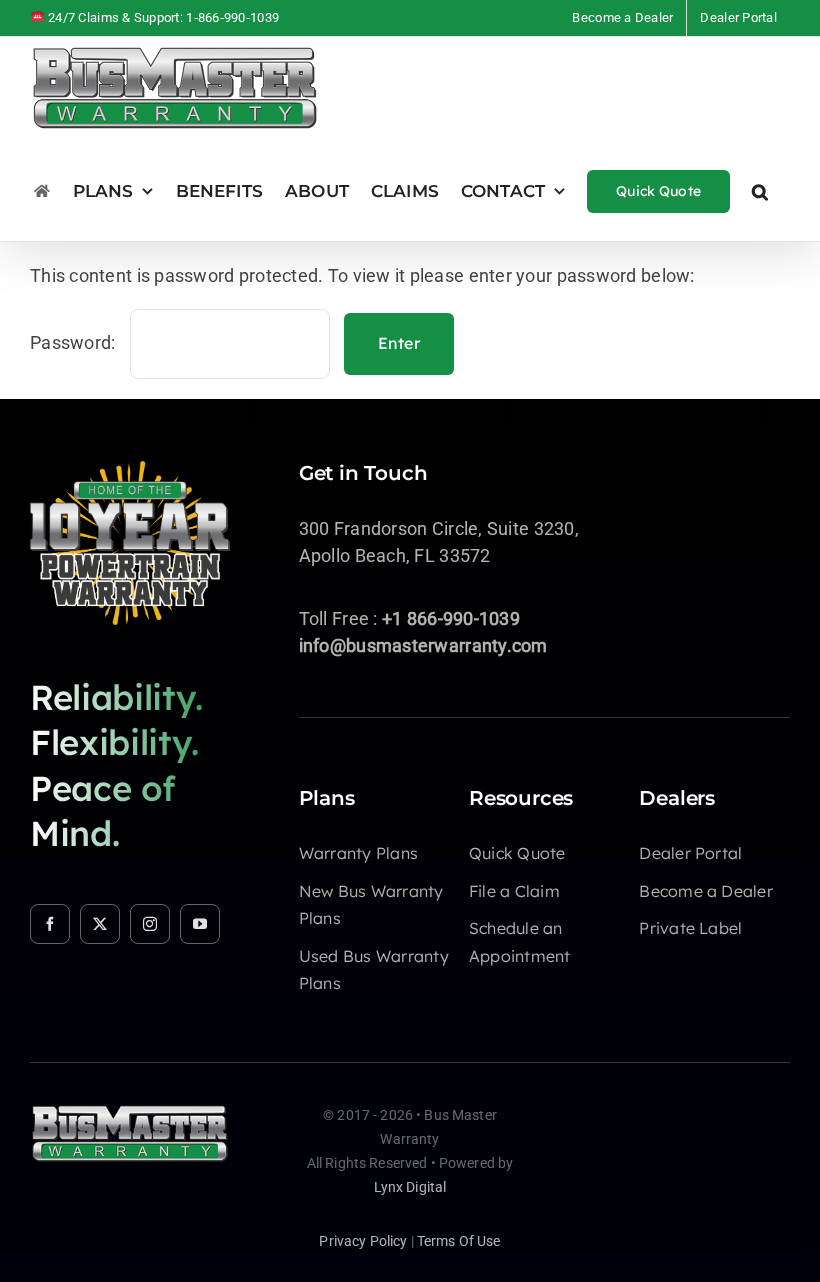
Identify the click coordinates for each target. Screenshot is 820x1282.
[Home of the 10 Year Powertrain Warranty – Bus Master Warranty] (130, 469)
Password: (75, 342)
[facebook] (50, 924)
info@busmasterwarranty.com (423, 645)
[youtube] (200, 924)
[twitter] (100, 924)
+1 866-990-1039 (451, 618)
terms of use (459, 1241)
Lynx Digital (410, 1187)
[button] (760, 190)
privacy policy (363, 1241)
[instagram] (150, 924)
